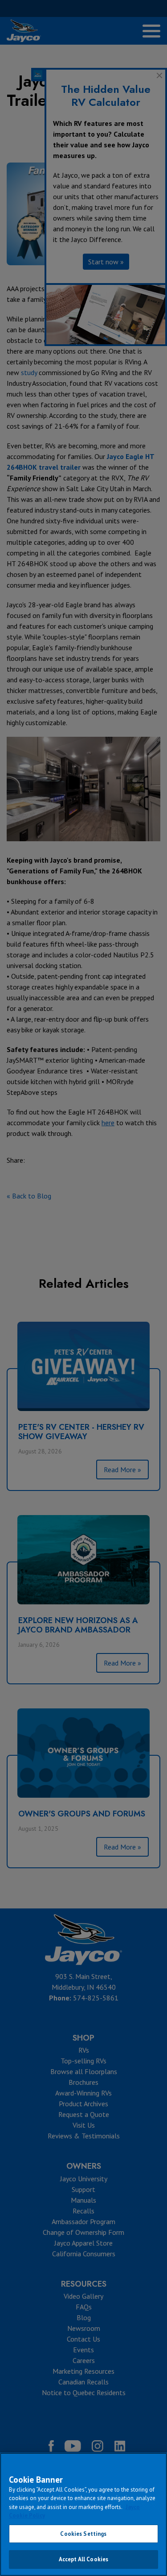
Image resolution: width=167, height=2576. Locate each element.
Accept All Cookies (83, 2559)
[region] (83, 2514)
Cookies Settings (83, 2534)
